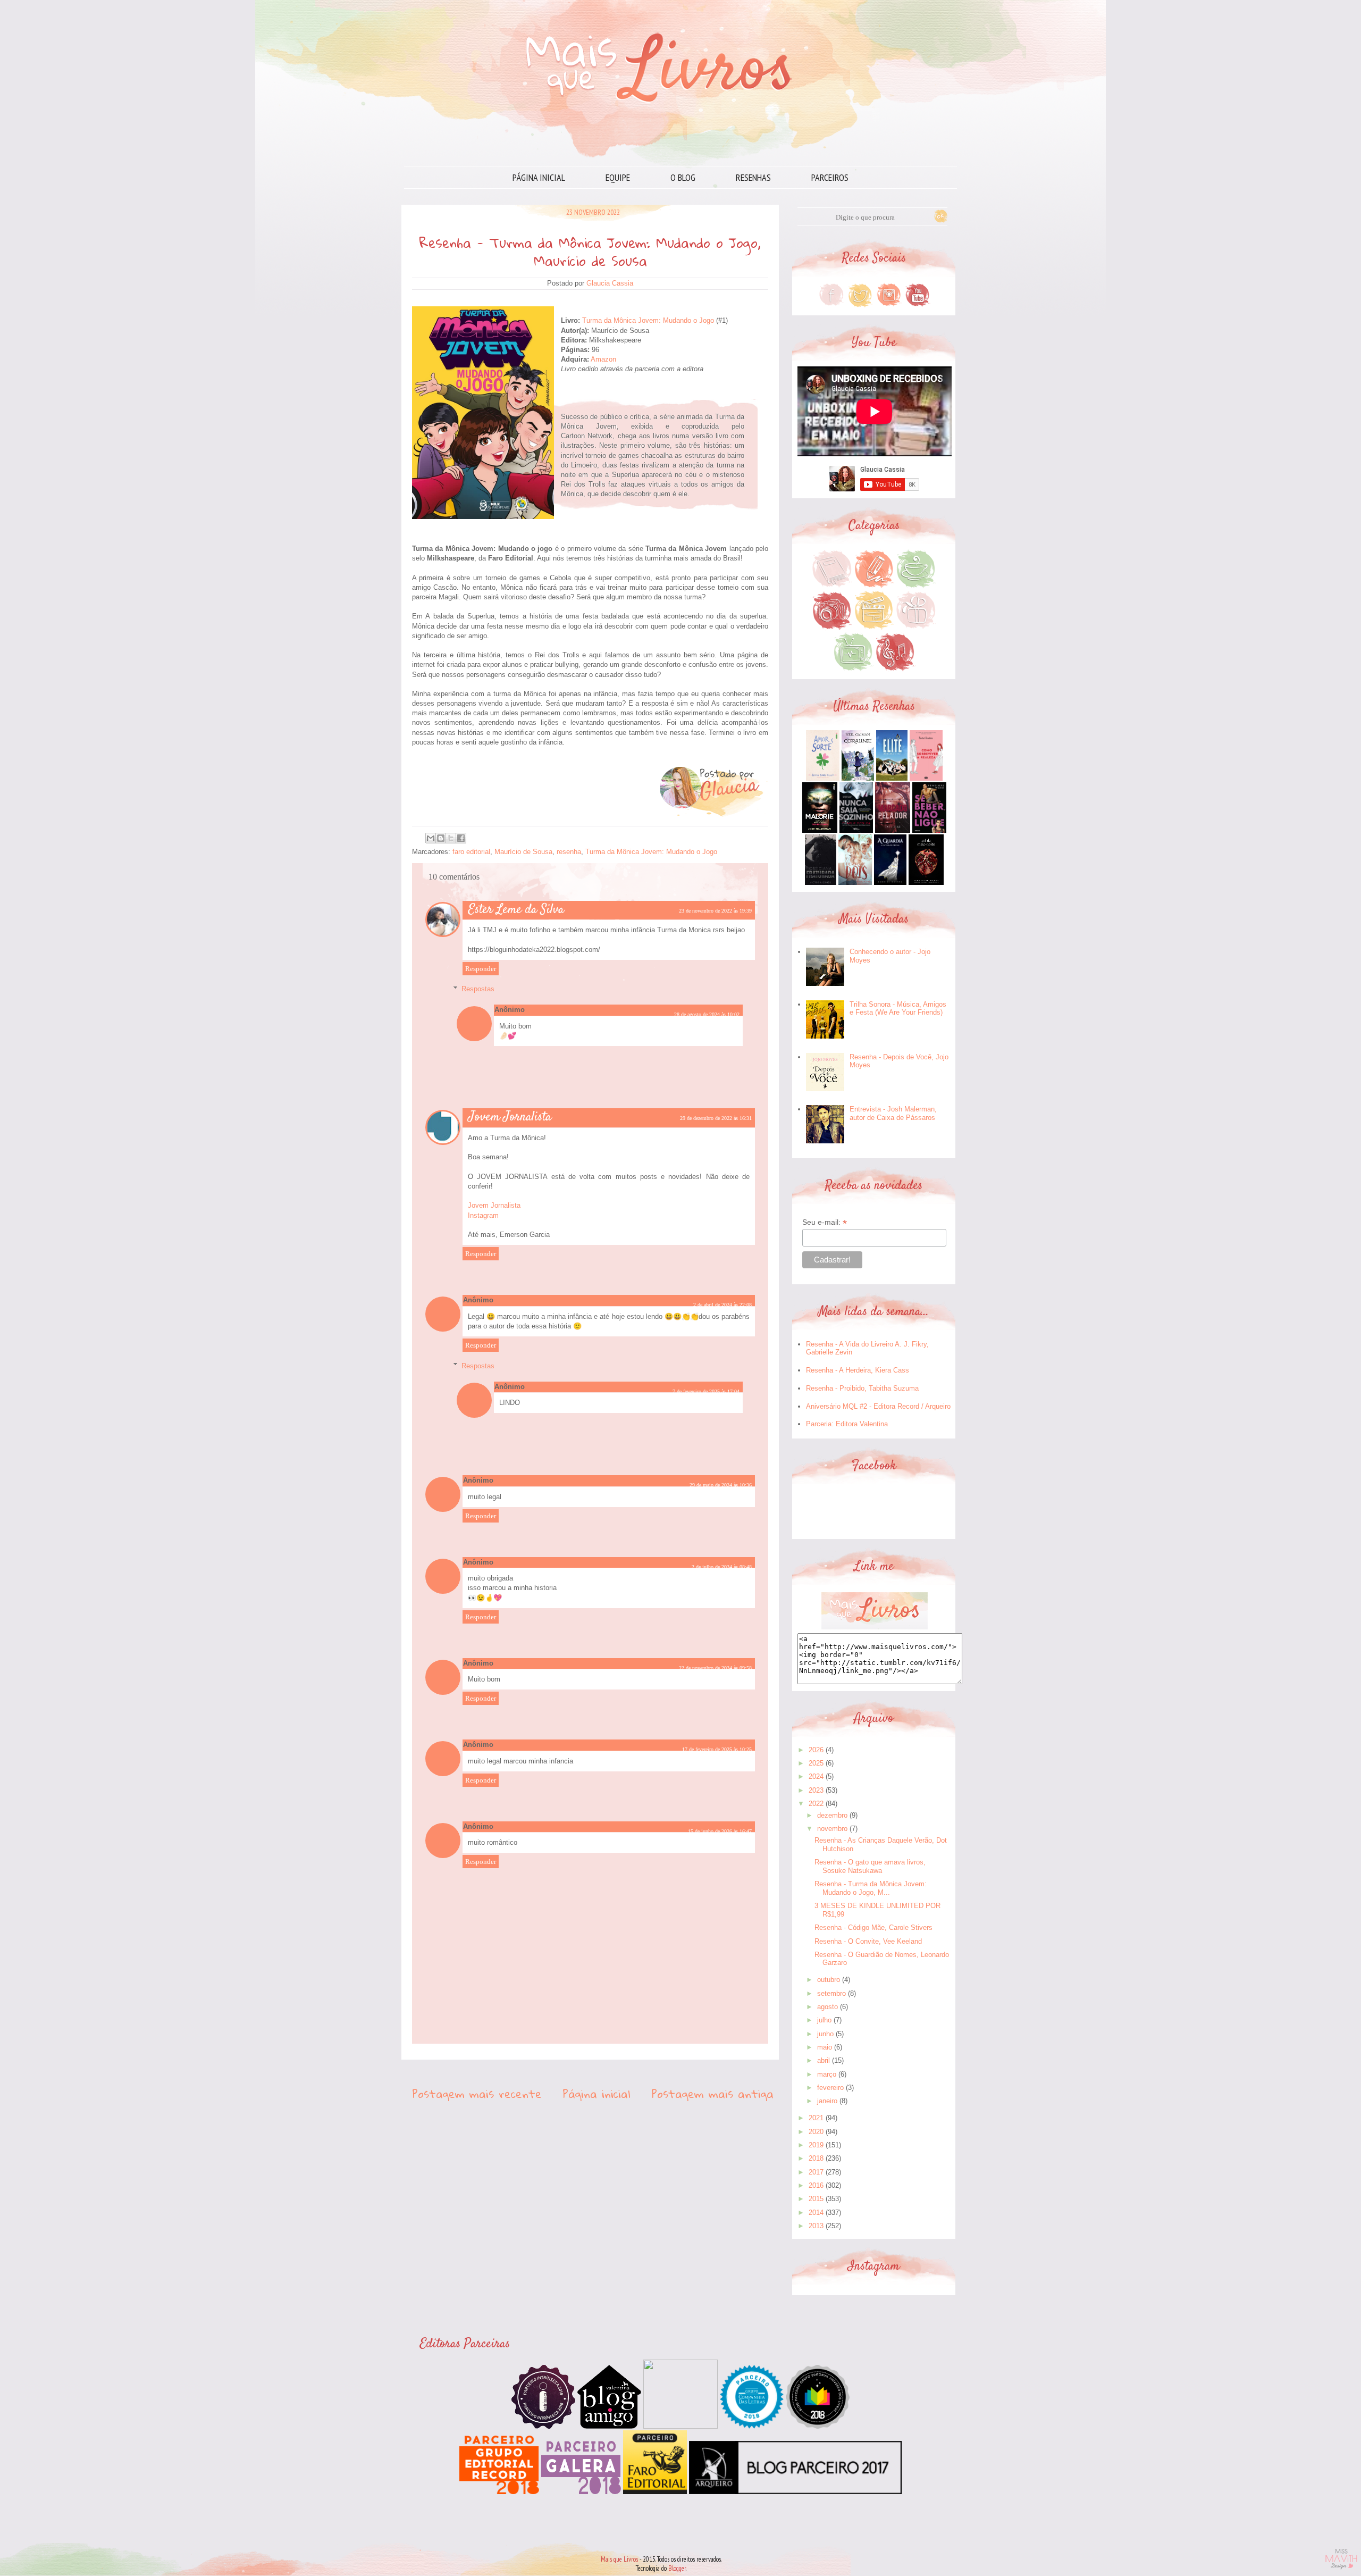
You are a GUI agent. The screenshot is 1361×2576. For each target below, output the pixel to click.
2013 (816, 2226)
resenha (569, 852)
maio (825, 2047)
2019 (816, 2145)
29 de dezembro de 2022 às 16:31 (716, 1118)
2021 (816, 2118)
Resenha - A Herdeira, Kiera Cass (858, 1370)
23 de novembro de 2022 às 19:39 (715, 911)
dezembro (832, 1815)
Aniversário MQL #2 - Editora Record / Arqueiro (878, 1406)
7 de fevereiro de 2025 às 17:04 (706, 1391)
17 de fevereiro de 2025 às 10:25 (717, 1749)
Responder (481, 969)
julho (824, 2020)
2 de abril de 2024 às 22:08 (722, 1305)
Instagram (483, 1215)
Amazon (603, 359)
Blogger (677, 2568)
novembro (832, 1829)
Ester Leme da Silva (516, 910)
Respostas (478, 989)
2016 (816, 2185)
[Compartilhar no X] (451, 838)
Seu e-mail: (825, 1222)
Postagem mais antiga (712, 2094)
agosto (827, 2007)
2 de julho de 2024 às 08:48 (722, 1567)
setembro (831, 1993)
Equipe (618, 177)
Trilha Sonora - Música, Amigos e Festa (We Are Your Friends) (898, 1009)
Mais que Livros (619, 2559)
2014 (816, 2213)
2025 (816, 1763)
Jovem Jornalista (510, 1117)
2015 (816, 2199)
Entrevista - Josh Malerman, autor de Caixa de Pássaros (893, 1113)
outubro (829, 1980)
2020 (816, 2132)
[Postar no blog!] (441, 838)
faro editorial (471, 852)
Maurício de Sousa (523, 852)
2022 (816, 1804)
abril (824, 2060)
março (827, 2074)
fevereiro (830, 2088)
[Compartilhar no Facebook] (461, 838)
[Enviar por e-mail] (431, 838)
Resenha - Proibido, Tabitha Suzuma (862, 1388)
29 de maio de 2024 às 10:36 (721, 1485)
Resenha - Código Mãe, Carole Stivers (873, 1927)
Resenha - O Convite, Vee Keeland (868, 1941)
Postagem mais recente (477, 2094)
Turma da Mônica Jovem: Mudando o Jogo (648, 320)
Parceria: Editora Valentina (847, 1424)
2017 (816, 2172)
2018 (816, 2158)
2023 (816, 1790)
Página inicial (539, 177)
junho (825, 2034)
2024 (816, 1776)
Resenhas (753, 177)
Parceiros (830, 177)
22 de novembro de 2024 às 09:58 (715, 1668)
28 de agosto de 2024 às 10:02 (707, 1014)
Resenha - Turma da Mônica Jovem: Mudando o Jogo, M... (871, 1888)
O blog (683, 177)
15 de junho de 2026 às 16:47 (720, 1831)
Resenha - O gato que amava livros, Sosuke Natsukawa (870, 1866)
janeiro (827, 2101)
